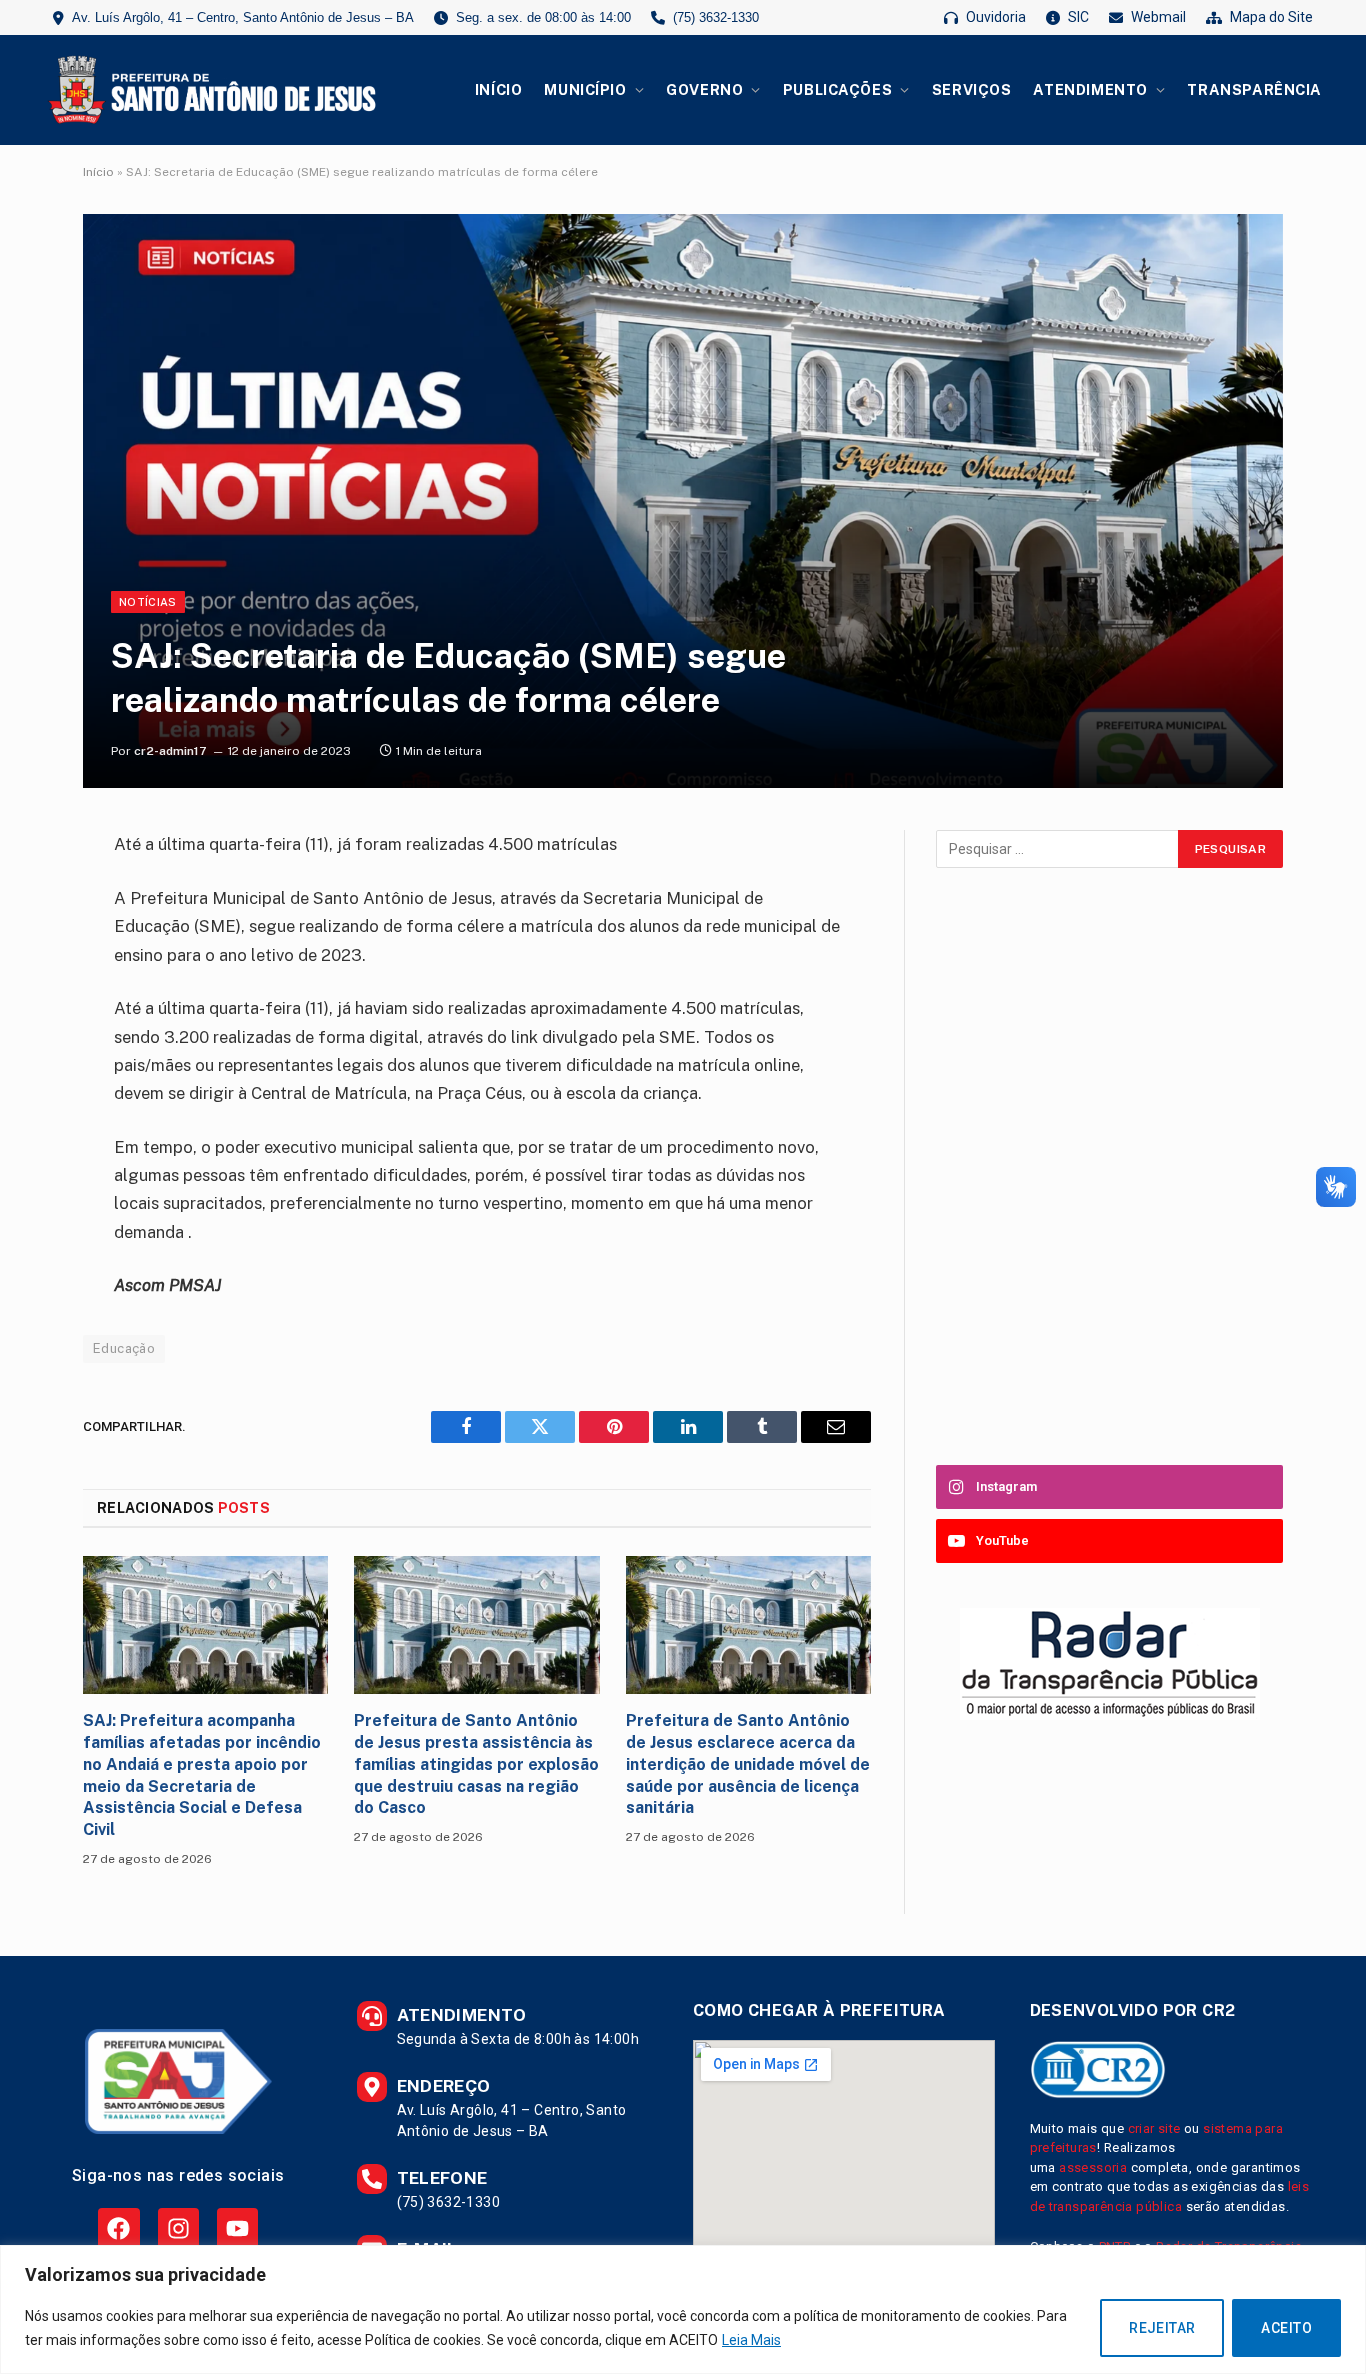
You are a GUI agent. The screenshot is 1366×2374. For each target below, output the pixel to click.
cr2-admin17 (170, 751)
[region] (683, 2309)
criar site (1154, 2128)
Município (585, 89)
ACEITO (1286, 2328)
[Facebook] (118, 2228)
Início (498, 89)
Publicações (837, 89)
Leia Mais (751, 2340)
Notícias (148, 602)
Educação (124, 1348)
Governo (704, 89)
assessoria (1093, 2167)
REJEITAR (1162, 2328)
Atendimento (1090, 89)
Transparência (1254, 89)
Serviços (972, 89)
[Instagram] (178, 2228)
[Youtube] (237, 2228)
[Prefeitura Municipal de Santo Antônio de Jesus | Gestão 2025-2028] (209, 90)
